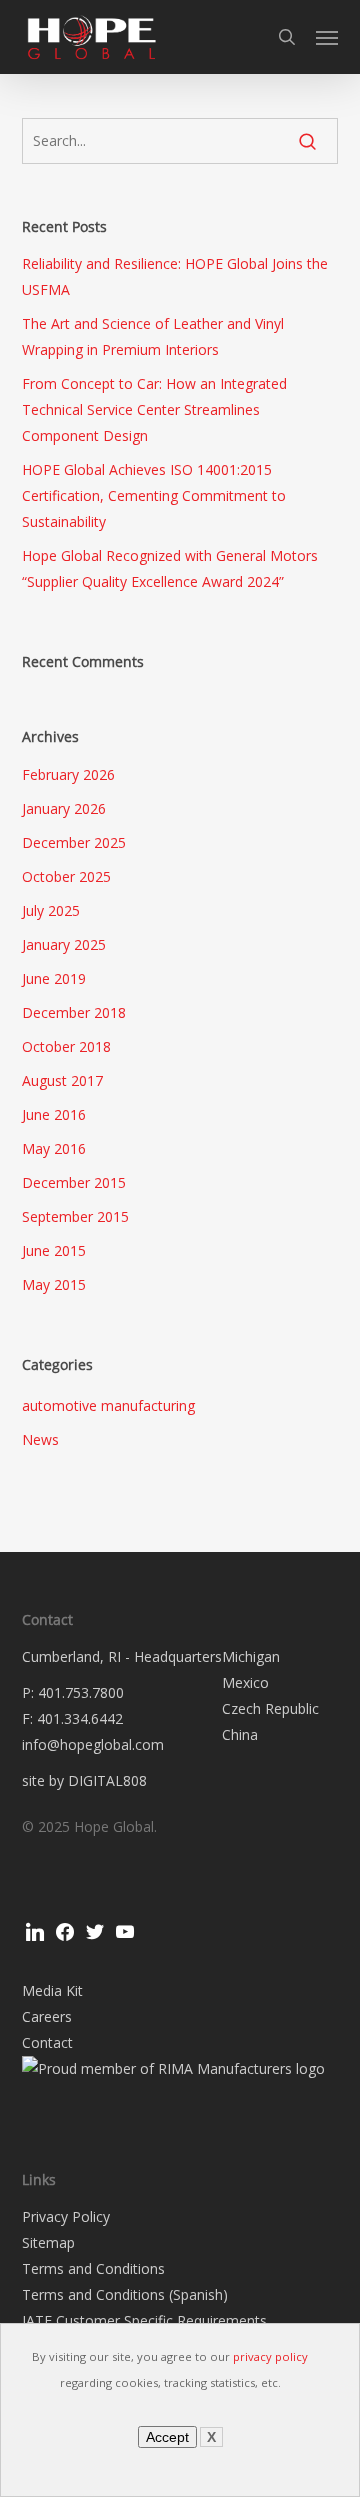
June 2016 (54, 1114)
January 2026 (64, 808)
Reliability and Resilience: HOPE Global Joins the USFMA (175, 276)
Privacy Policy (66, 2216)
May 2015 (54, 1284)
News (40, 1439)
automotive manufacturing (108, 1405)
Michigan (251, 1656)
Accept (167, 2437)
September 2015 (75, 1216)
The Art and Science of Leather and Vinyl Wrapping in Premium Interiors (153, 336)
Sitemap (48, 2242)
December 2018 (74, 1012)
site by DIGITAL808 (84, 1780)
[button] (327, 37)
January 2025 (64, 944)
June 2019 (54, 978)
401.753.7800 (81, 1692)
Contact (47, 2042)
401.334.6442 (80, 1718)
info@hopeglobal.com (93, 1744)
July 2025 (51, 910)
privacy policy (270, 2356)
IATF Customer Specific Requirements (144, 2320)
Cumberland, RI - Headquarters (122, 1656)
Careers (47, 2016)
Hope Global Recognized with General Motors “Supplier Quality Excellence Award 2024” (170, 568)
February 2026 (68, 774)
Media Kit (52, 1990)
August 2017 (62, 1080)
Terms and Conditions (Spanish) (125, 2294)
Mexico (245, 1682)
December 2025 (74, 842)
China (240, 1734)
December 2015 (74, 1182)
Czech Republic (270, 1708)
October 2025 (66, 876)
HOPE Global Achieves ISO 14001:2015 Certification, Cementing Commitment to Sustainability (154, 495)
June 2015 (54, 1250)
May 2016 (54, 1148)
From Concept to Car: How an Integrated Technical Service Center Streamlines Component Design (154, 409)
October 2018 (66, 1046)
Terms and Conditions (93, 2268)
